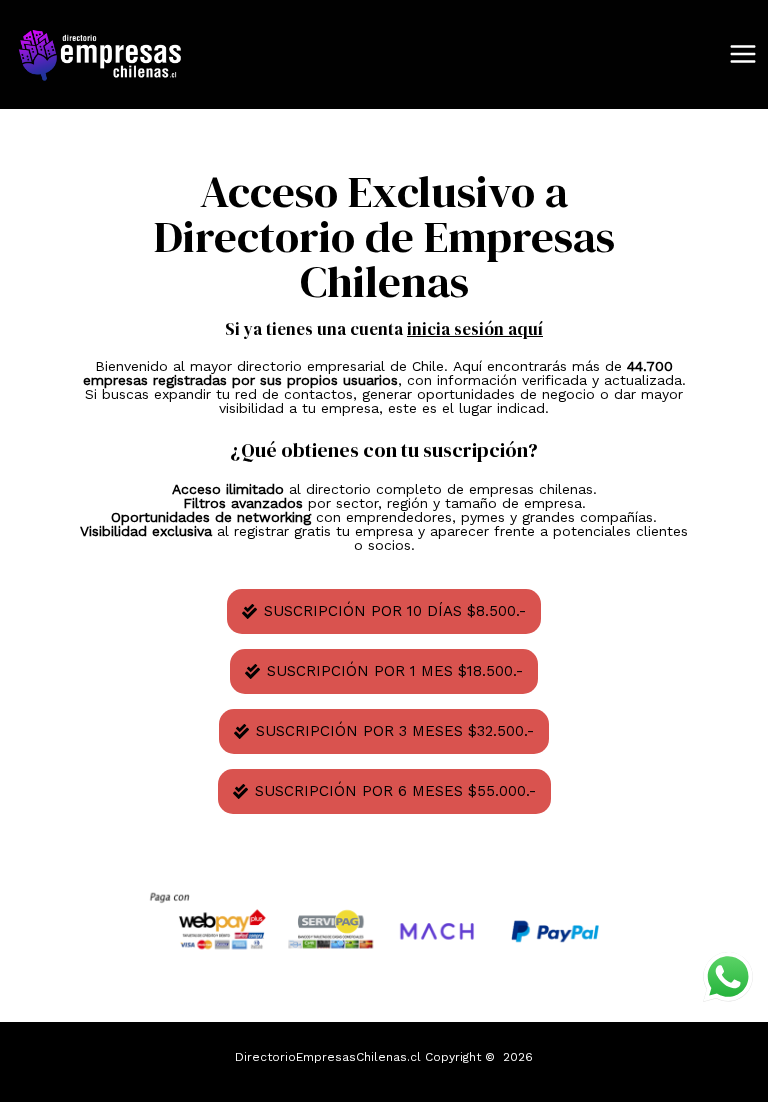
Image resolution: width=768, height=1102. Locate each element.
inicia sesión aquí (475, 329)
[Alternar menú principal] (743, 55)
